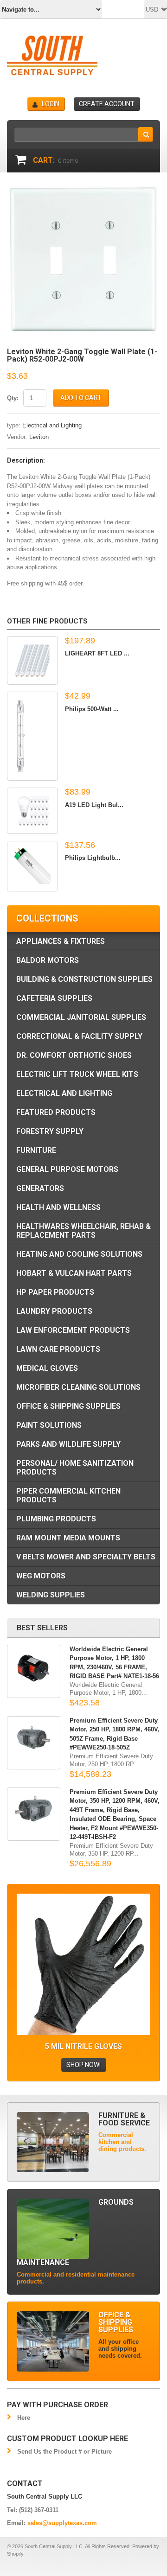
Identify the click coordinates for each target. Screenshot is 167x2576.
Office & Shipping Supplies (68, 1406)
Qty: (13, 398)
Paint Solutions (49, 1425)
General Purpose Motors (67, 1169)
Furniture (36, 1150)
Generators (40, 1188)
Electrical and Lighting (52, 425)
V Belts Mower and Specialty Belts (86, 1557)
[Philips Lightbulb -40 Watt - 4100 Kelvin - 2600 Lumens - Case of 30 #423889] (32, 866)
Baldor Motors (48, 960)
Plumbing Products (56, 1519)
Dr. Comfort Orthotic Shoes (74, 1055)
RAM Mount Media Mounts (68, 1538)
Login (51, 104)
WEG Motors (41, 1576)
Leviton (39, 437)
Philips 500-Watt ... (92, 709)
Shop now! (83, 2065)
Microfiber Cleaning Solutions (78, 1387)
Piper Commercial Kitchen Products (68, 1495)
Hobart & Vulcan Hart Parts (74, 1273)
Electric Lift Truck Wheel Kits (77, 1074)
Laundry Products (54, 1311)
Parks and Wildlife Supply (68, 1444)
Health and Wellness (58, 1207)
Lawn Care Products (58, 1349)
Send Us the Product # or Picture (64, 2452)
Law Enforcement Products (73, 1330)
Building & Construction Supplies (84, 979)
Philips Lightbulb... (93, 858)
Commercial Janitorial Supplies (81, 1017)
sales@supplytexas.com (62, 2523)
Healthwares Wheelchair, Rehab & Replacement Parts (83, 1231)
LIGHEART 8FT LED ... (97, 653)
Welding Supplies (51, 1595)
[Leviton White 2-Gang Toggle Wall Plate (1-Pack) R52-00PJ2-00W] (83, 191)
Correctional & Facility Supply (79, 1036)
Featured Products (56, 1112)
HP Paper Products (55, 1292)
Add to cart (81, 398)
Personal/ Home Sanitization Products (75, 1468)
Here (24, 2418)
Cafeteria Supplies (54, 998)
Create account (107, 104)
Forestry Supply (50, 1131)
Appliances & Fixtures (61, 941)
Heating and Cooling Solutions (79, 1254)
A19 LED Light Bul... (94, 805)
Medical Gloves (47, 1368)
